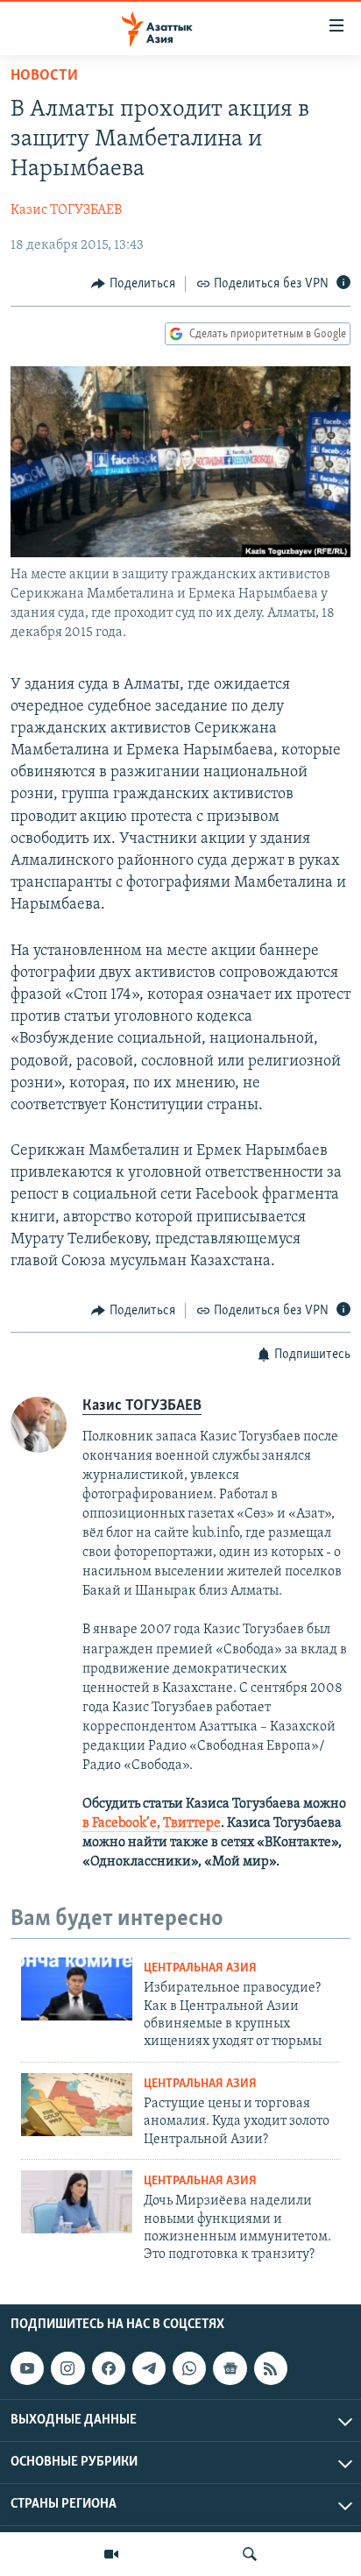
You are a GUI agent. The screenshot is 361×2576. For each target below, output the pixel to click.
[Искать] (250, 2554)
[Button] (133, 284)
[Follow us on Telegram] (149, 2368)
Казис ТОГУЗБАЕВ (66, 210)
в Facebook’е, (121, 1823)
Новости (44, 76)
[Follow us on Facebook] (109, 2368)
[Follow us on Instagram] (67, 2368)
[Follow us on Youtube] (27, 2368)
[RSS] (271, 2368)
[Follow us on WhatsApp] (189, 2368)
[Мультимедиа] (111, 2554)
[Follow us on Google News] (230, 2368)
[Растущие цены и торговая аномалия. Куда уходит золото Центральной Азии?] (77, 2105)
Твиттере (192, 1823)
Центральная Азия (200, 1968)
